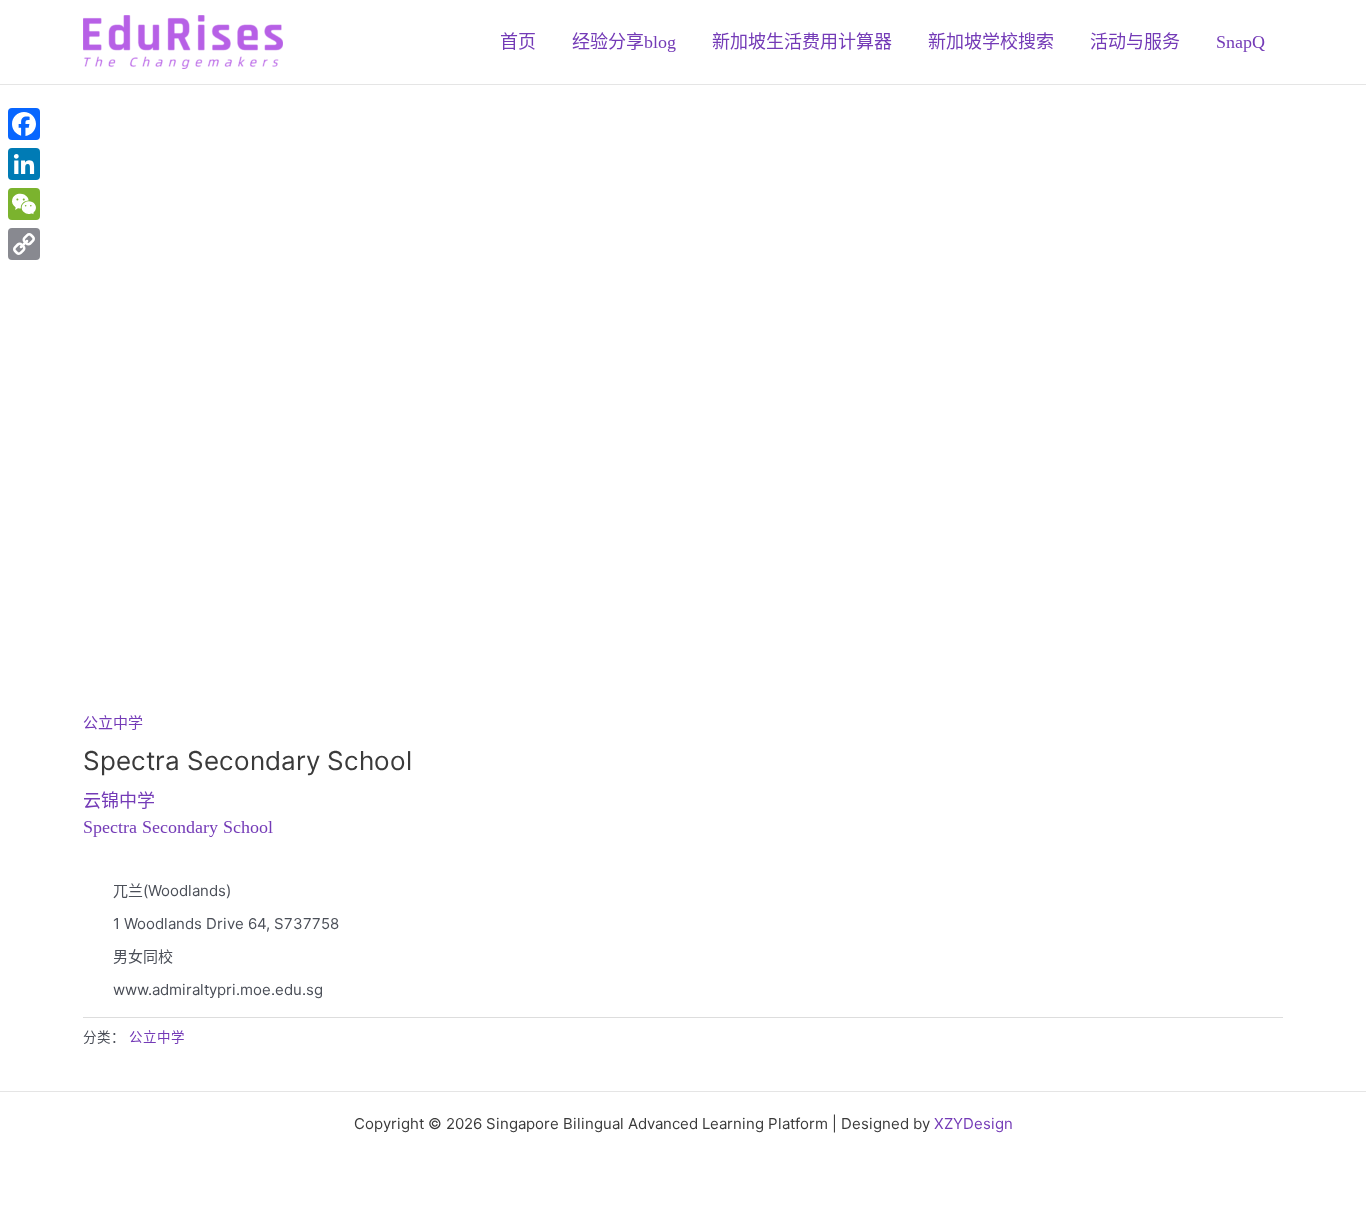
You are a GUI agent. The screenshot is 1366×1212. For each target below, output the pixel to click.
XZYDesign (973, 1123)
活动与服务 (1135, 42)
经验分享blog (624, 42)
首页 (518, 42)
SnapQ (1240, 42)
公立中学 (113, 722)
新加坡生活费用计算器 (802, 42)
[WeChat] (24, 204)
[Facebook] (24, 124)
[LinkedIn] (24, 164)
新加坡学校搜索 (991, 42)
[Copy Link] (24, 244)
